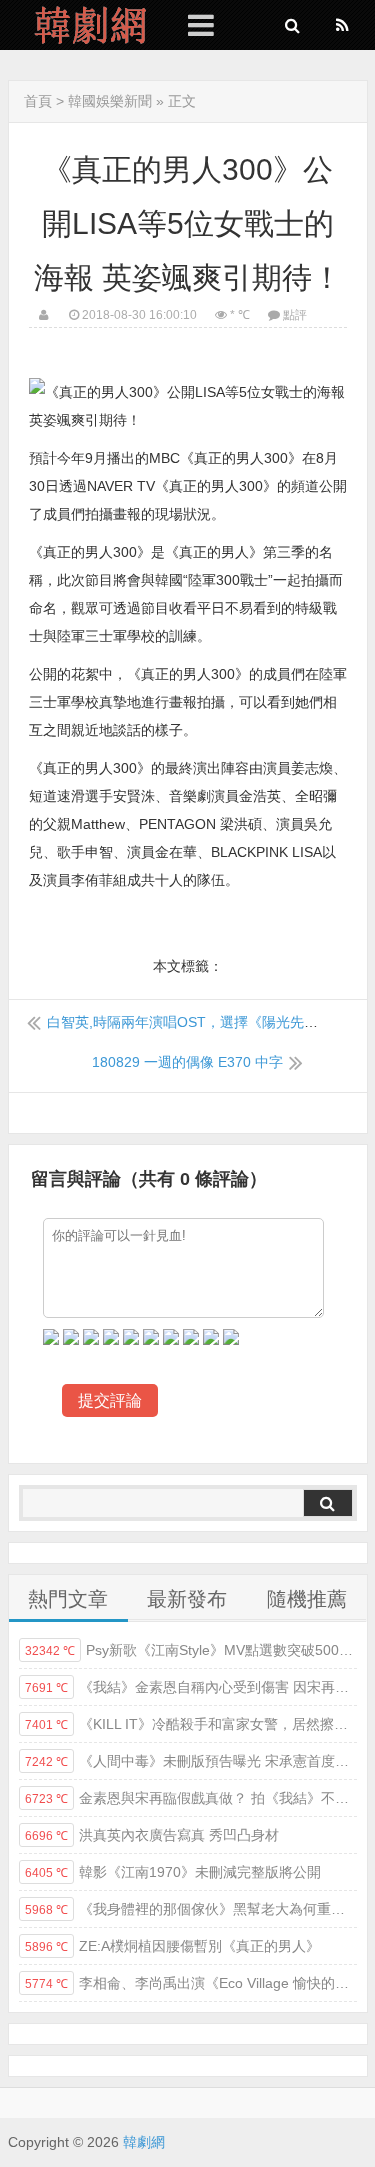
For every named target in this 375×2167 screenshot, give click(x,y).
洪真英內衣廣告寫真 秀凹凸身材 (152, 1835)
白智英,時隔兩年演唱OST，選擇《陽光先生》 (189, 1022)
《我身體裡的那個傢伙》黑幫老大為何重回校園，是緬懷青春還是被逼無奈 (191, 1909)
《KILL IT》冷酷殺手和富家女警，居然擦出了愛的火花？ (191, 1724)
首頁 (38, 101)
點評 (295, 315)
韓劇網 (83, 25)
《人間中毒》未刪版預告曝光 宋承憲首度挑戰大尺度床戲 (191, 1761)
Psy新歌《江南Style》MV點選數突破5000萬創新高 (191, 1650)
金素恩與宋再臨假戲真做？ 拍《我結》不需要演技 (191, 1798)
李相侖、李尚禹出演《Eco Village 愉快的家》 (191, 1983)
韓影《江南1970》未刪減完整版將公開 (173, 1872)
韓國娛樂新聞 (110, 101)
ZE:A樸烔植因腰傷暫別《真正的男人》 (172, 1946)
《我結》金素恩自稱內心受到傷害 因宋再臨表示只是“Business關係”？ (191, 1687)
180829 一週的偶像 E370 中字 (187, 1062)
